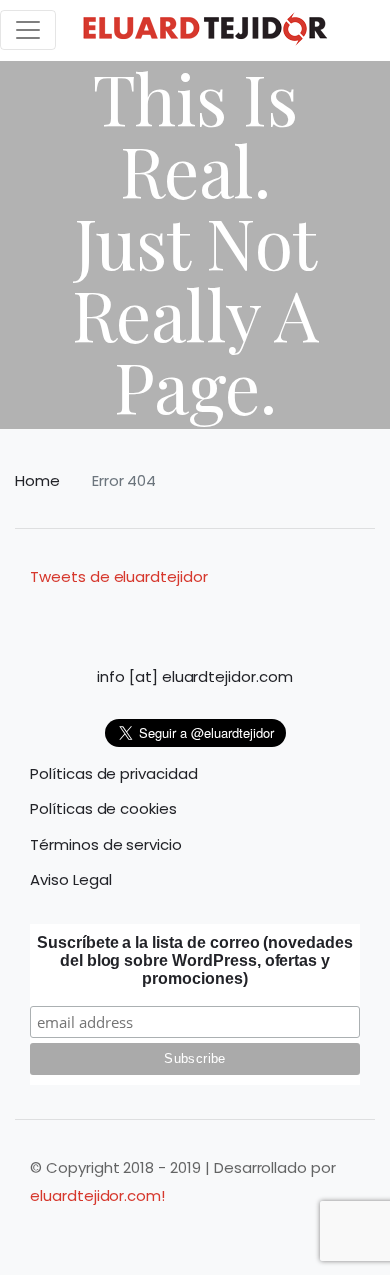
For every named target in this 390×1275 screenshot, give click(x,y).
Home (37, 480)
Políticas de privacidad (114, 773)
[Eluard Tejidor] (206, 30)
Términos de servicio (106, 844)
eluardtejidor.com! (97, 1195)
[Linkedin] (176, 615)
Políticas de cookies (103, 808)
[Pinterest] (252, 615)
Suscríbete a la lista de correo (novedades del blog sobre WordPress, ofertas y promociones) (195, 960)
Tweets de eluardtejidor (119, 576)
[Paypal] (214, 615)
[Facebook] (101, 615)
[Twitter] (289, 615)
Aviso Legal (70, 879)
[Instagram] (139, 615)
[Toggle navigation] (28, 30)
